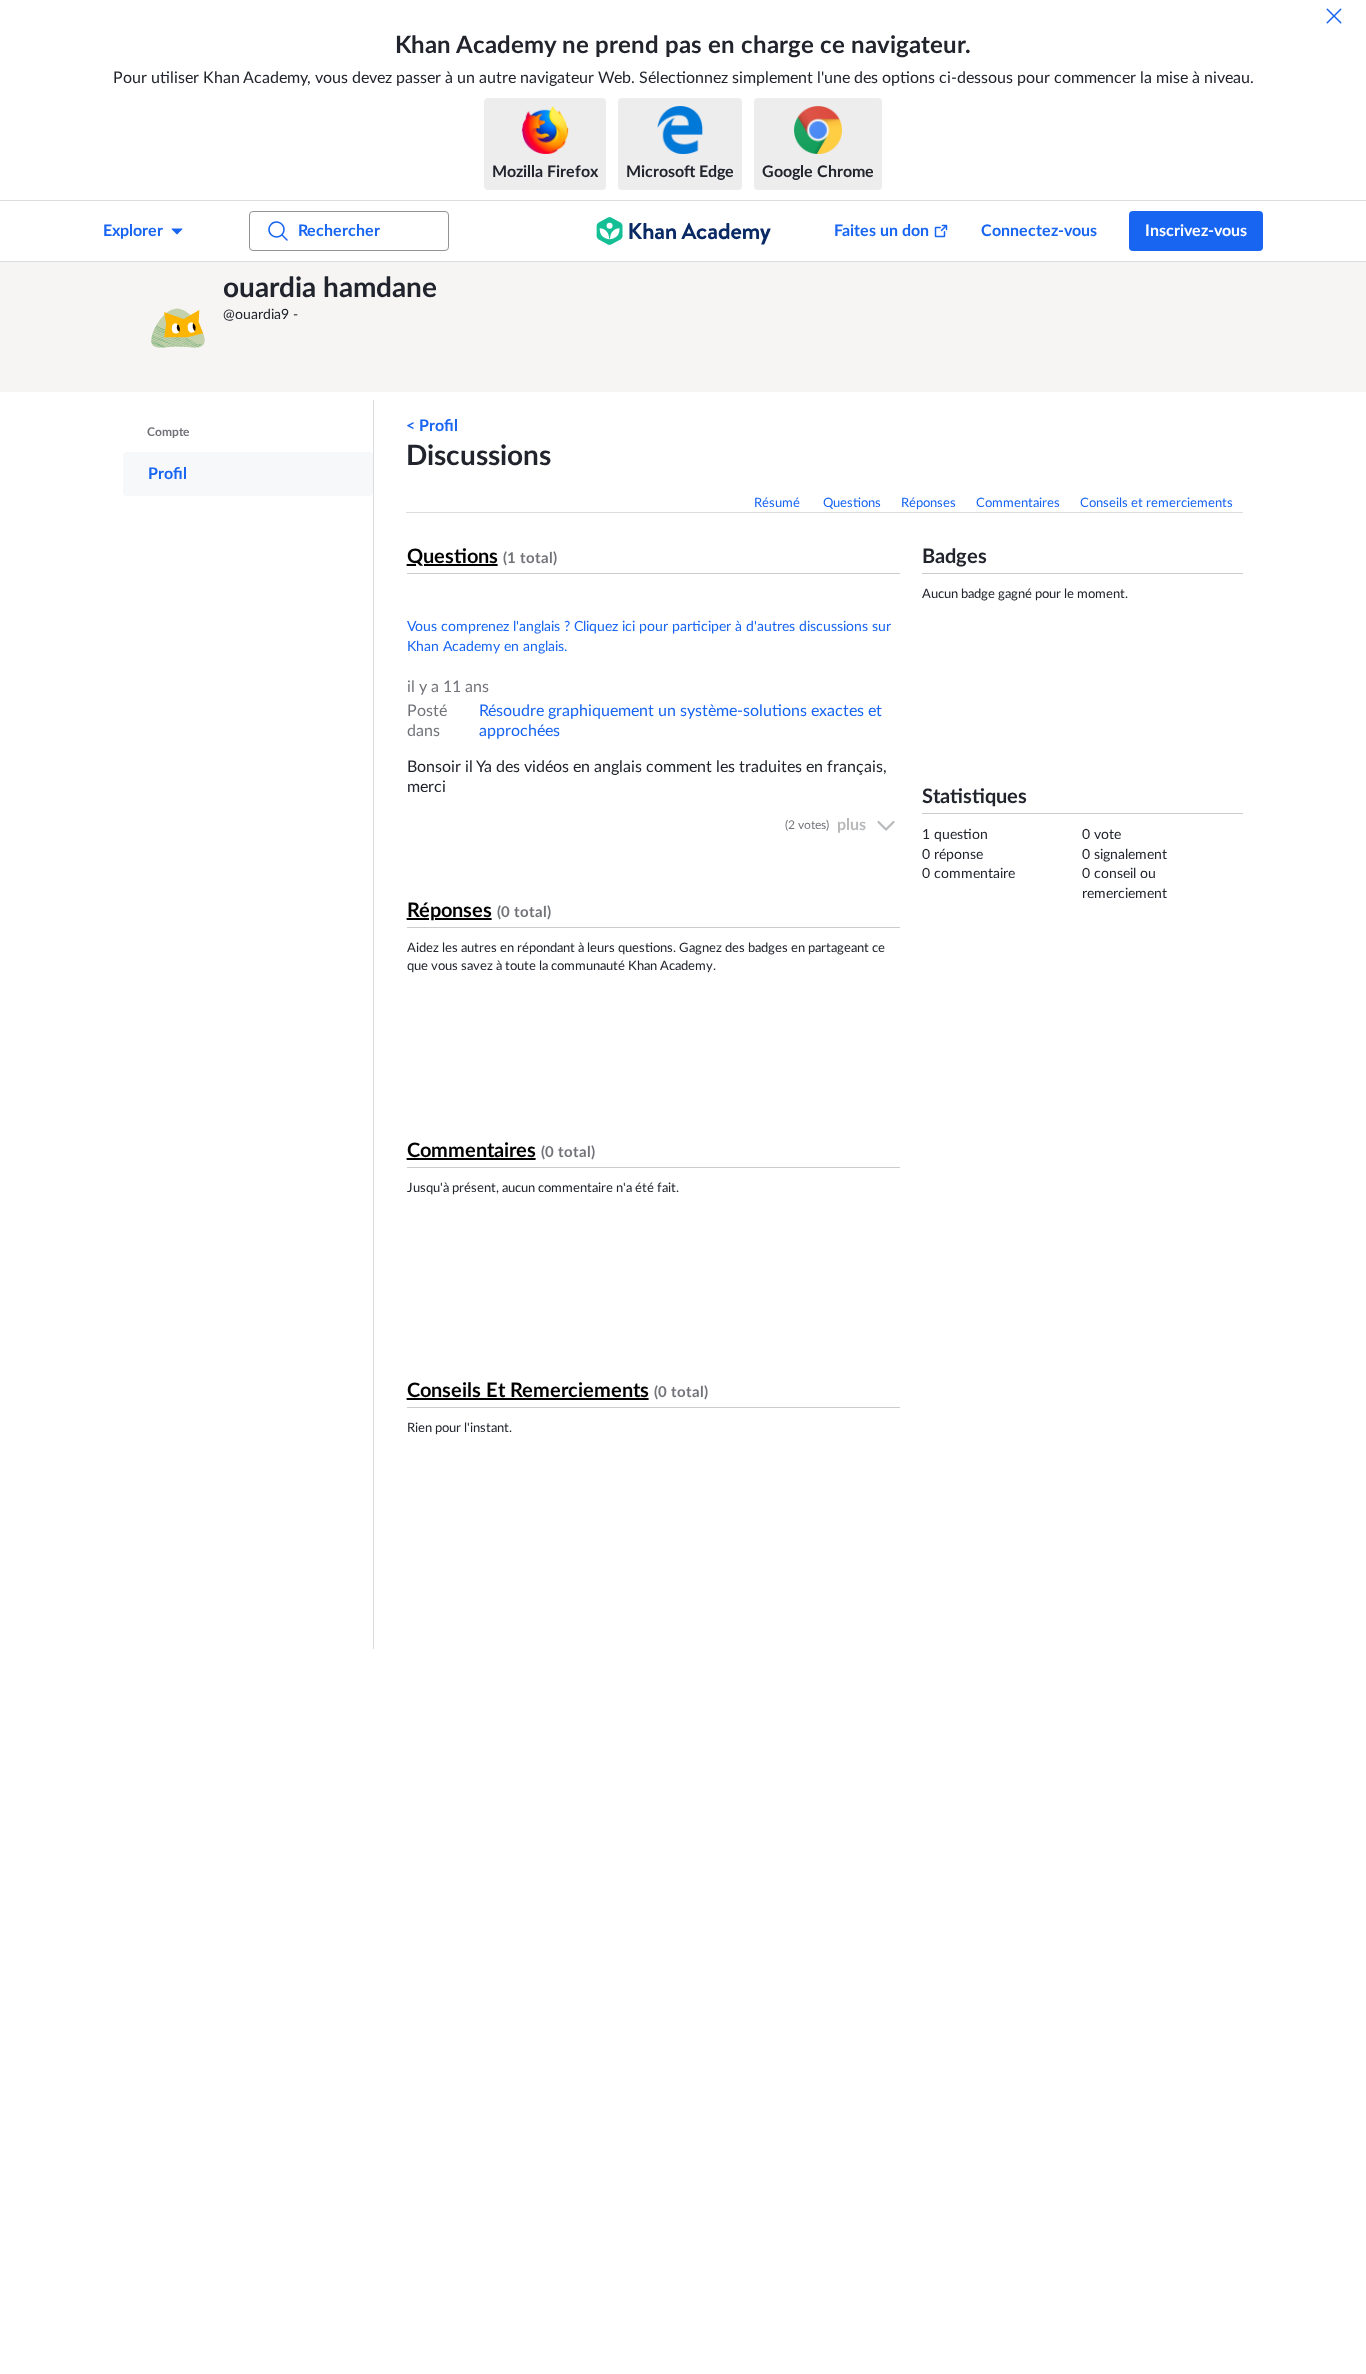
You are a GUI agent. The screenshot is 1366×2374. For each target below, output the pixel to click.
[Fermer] (1334, 16)
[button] (178, 327)
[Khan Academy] (683, 231)
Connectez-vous (1039, 231)
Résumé (778, 503)
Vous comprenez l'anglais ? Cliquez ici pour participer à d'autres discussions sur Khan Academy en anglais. (649, 637)
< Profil (432, 426)
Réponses (928, 503)
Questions (852, 503)
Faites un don (881, 231)
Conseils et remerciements (1156, 503)
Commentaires (1018, 503)
